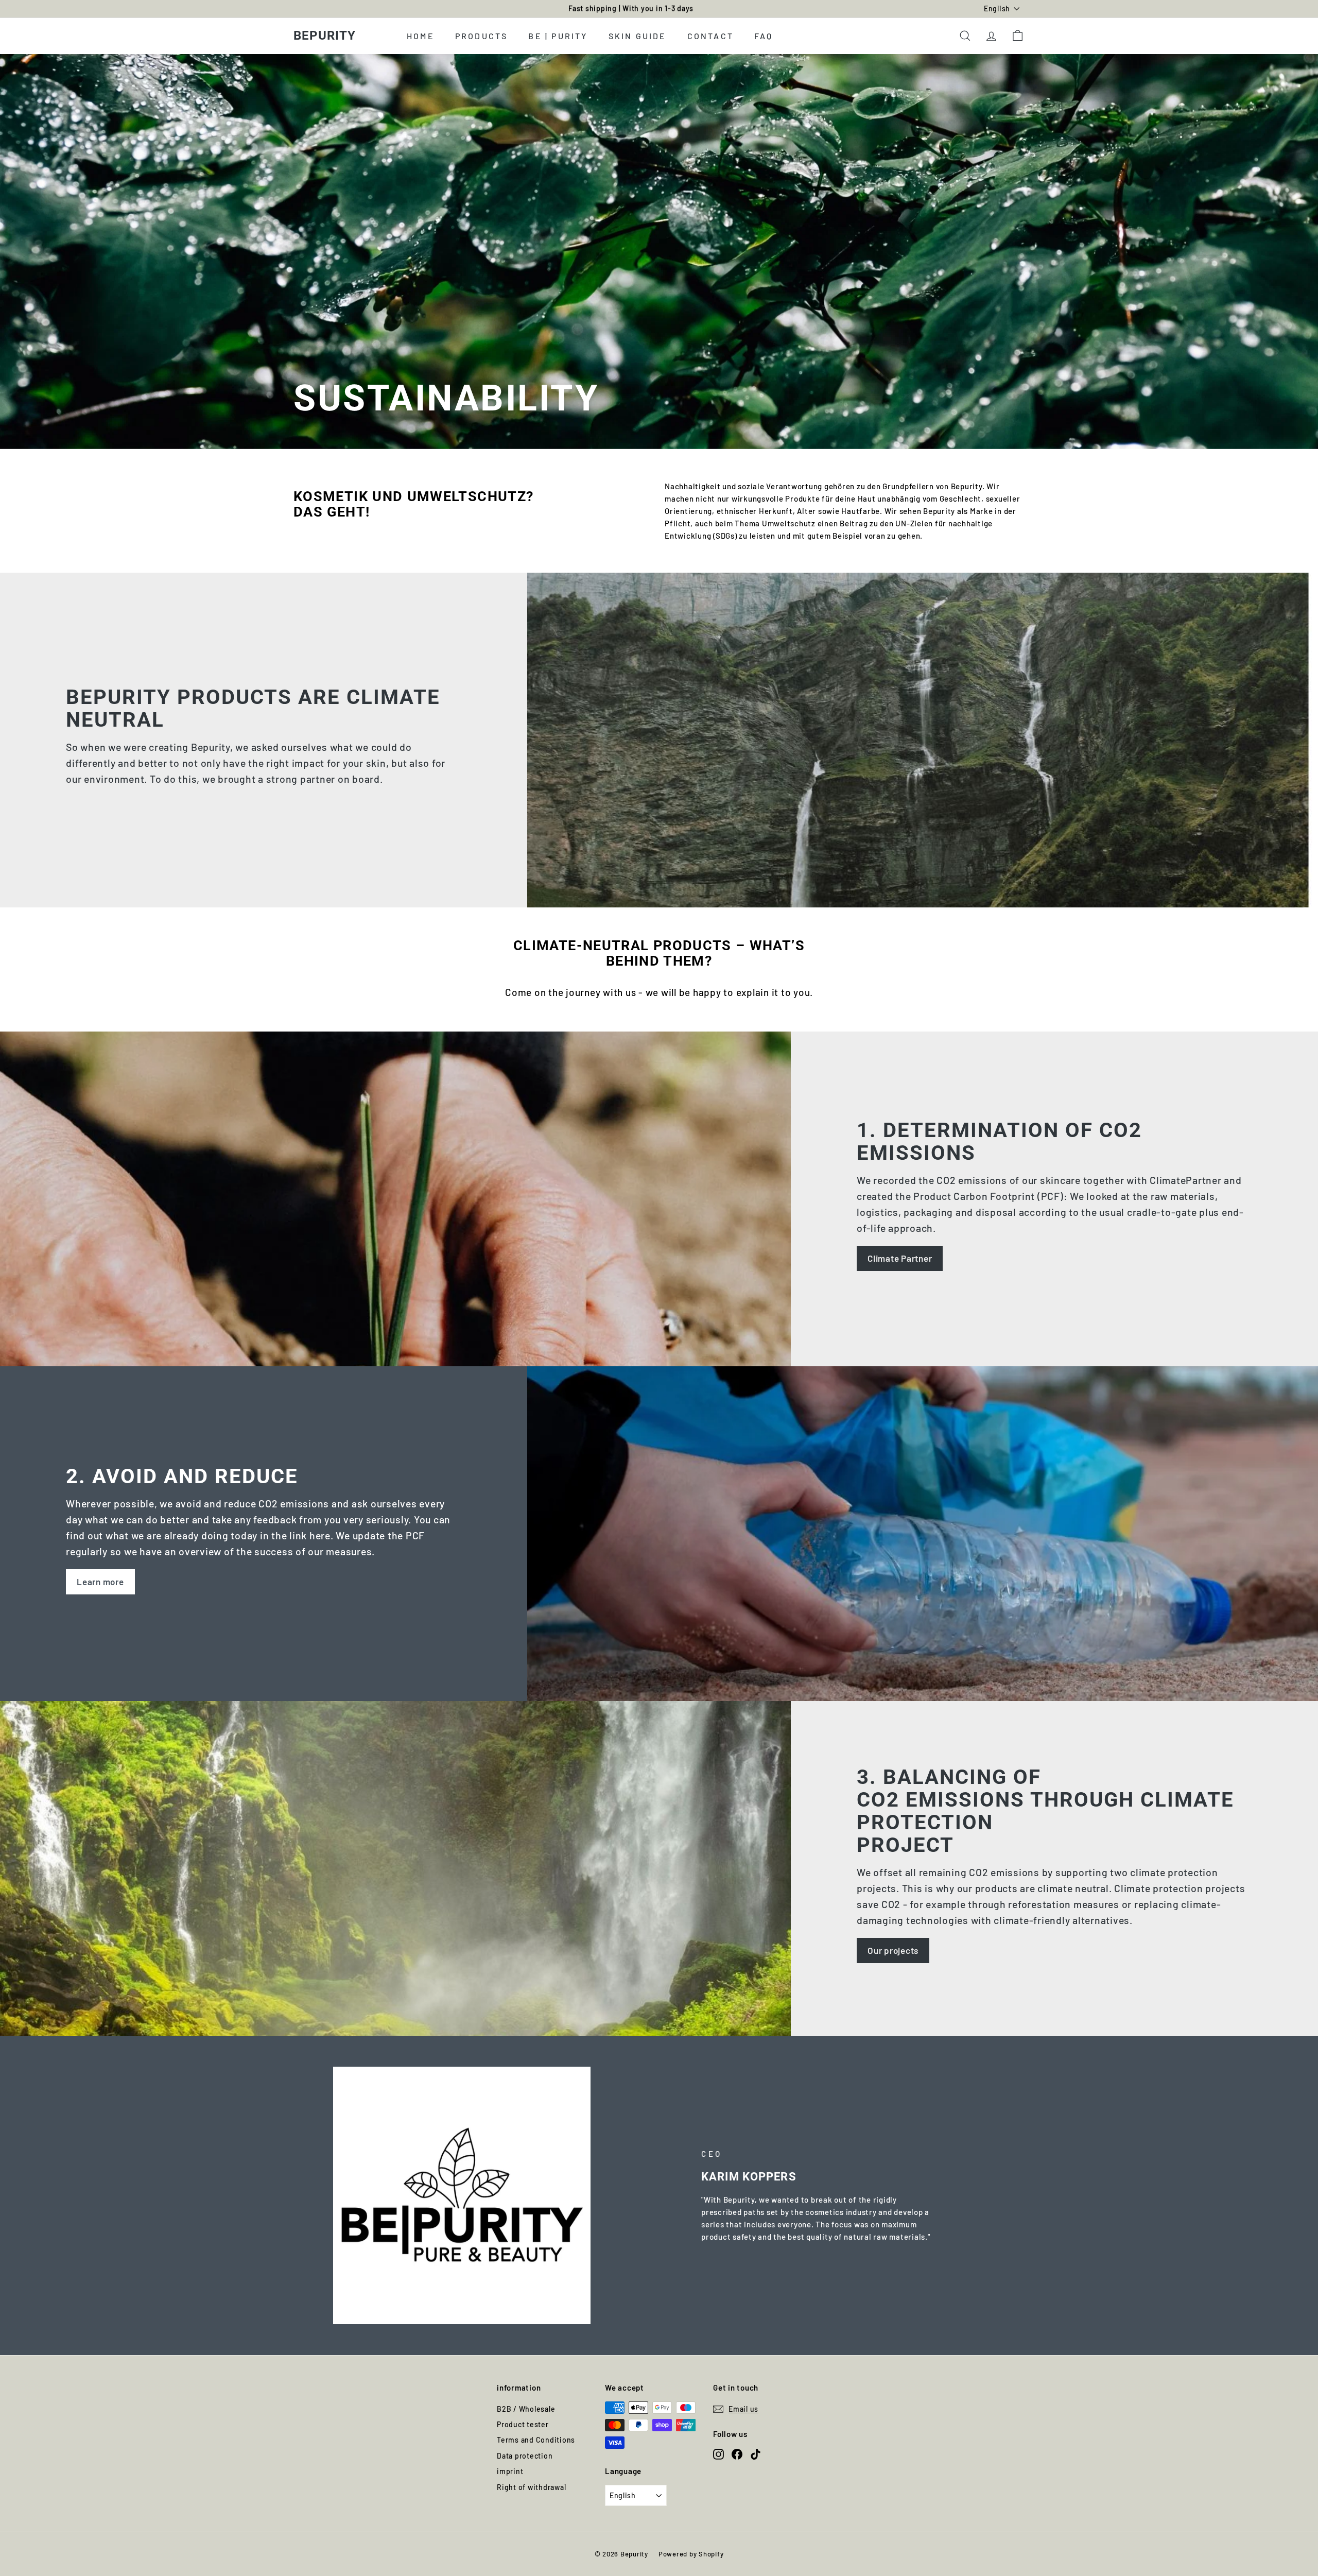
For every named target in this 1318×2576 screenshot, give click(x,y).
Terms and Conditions (536, 2440)
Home (421, 35)
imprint (510, 2471)
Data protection (525, 2456)
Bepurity (325, 36)
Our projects (893, 1950)
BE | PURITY (558, 35)
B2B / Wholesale (526, 2409)
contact (710, 35)
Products (482, 35)
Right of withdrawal (531, 2487)
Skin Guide (638, 35)
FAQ (764, 35)
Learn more (100, 1582)
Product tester (523, 2424)
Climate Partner (900, 1258)
